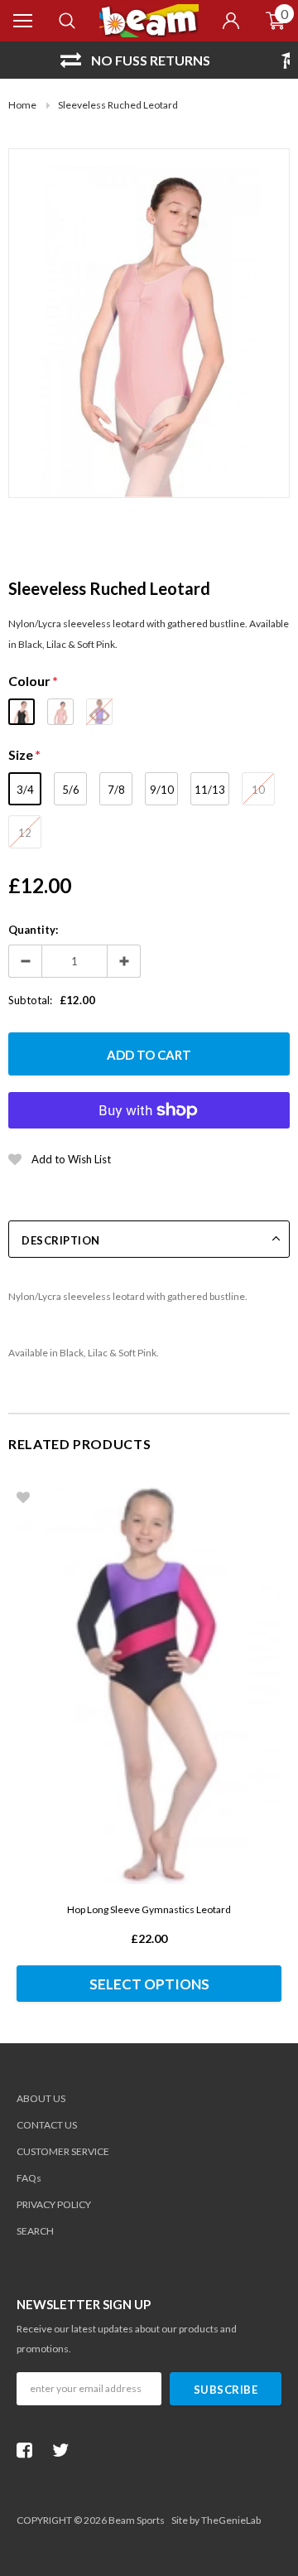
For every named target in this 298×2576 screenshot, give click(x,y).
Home (22, 105)
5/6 (71, 790)
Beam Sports (137, 2520)
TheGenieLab (231, 2520)
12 (25, 833)
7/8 (116, 790)
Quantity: (33, 930)
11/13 (210, 790)
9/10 (162, 790)
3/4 (25, 790)
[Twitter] (65, 2450)
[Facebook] (29, 2450)
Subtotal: (30, 1000)
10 (258, 790)
